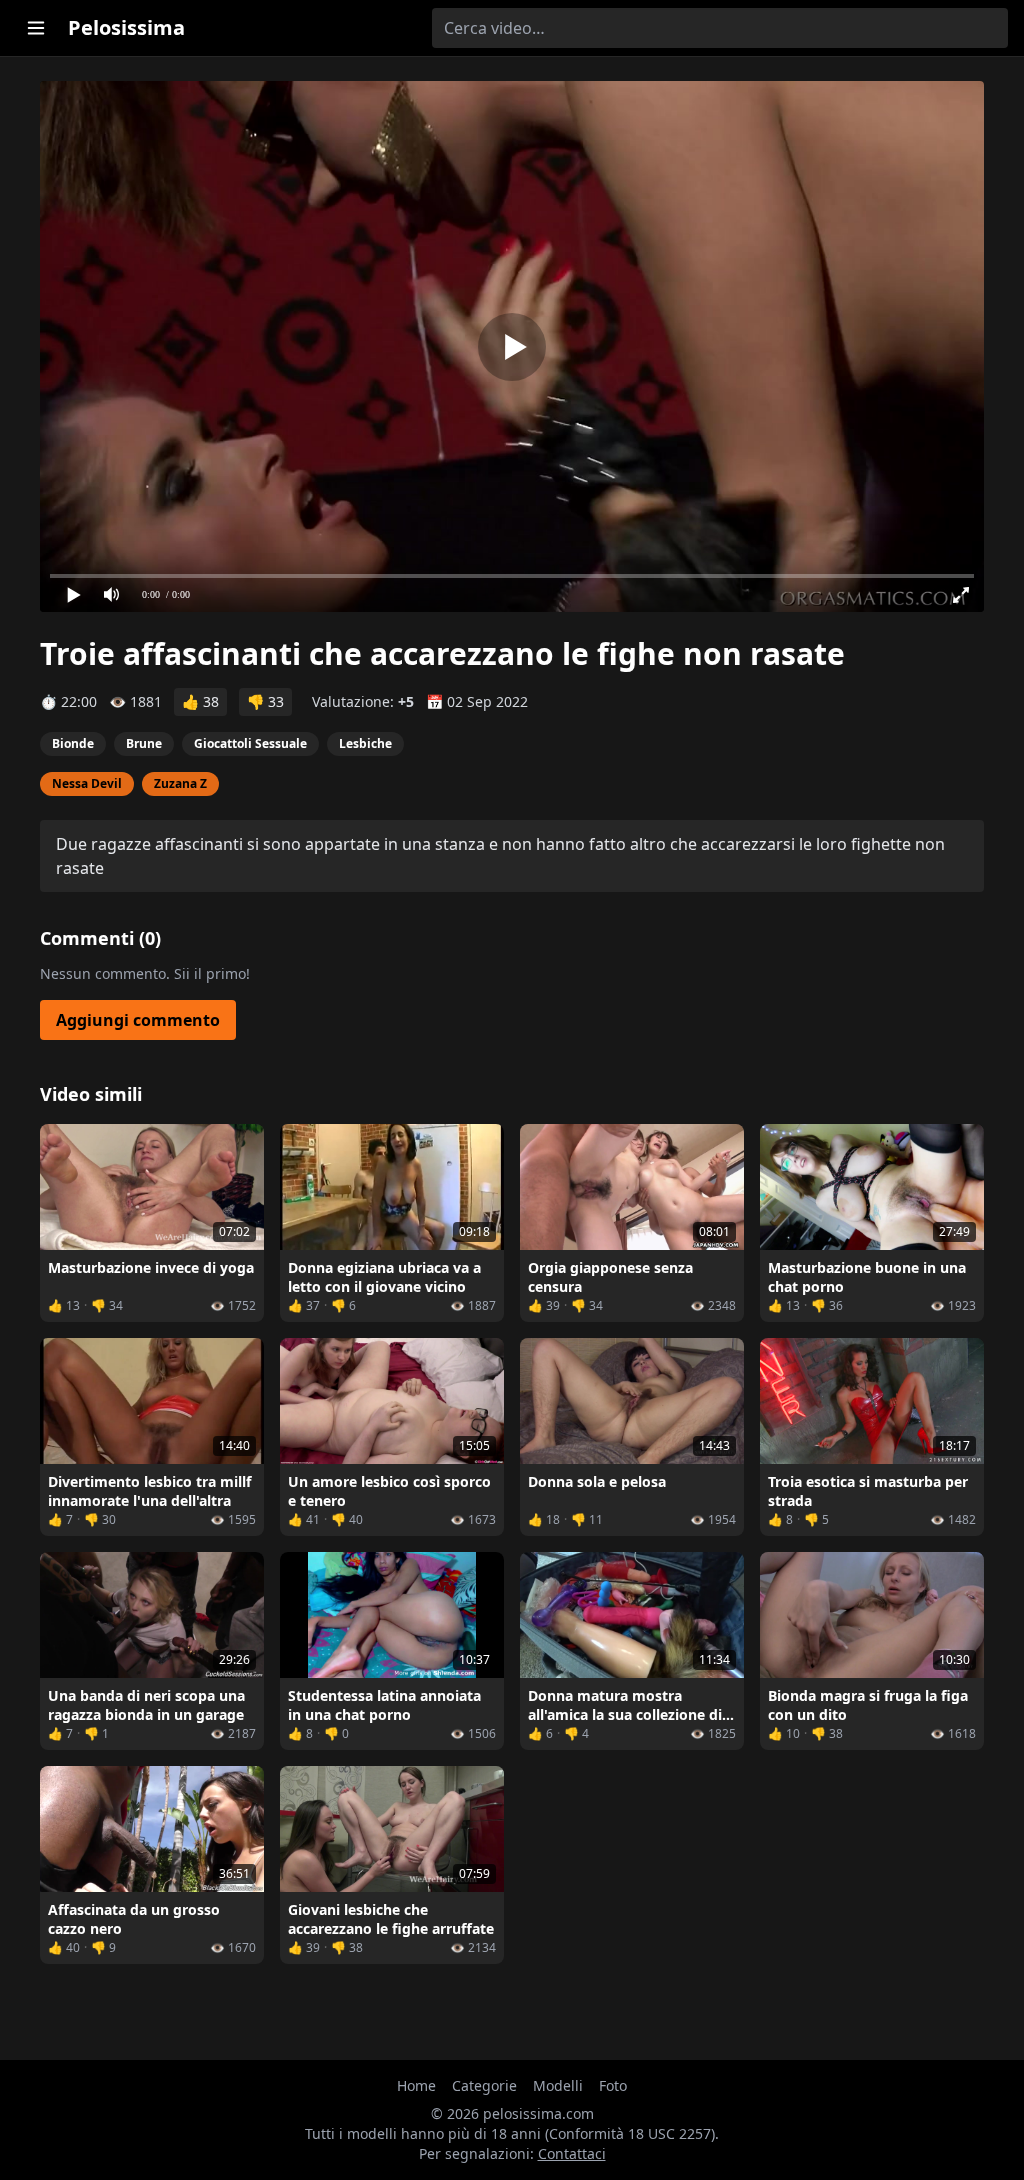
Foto (613, 2085)
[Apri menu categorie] (36, 28)
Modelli (558, 2085)
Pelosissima (126, 27)
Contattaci (572, 2153)
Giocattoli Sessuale (250, 743)
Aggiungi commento (138, 1020)
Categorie (484, 2085)
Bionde (73, 743)
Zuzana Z (180, 783)
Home (416, 2085)
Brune (144, 743)
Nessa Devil (87, 783)
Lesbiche (365, 743)
